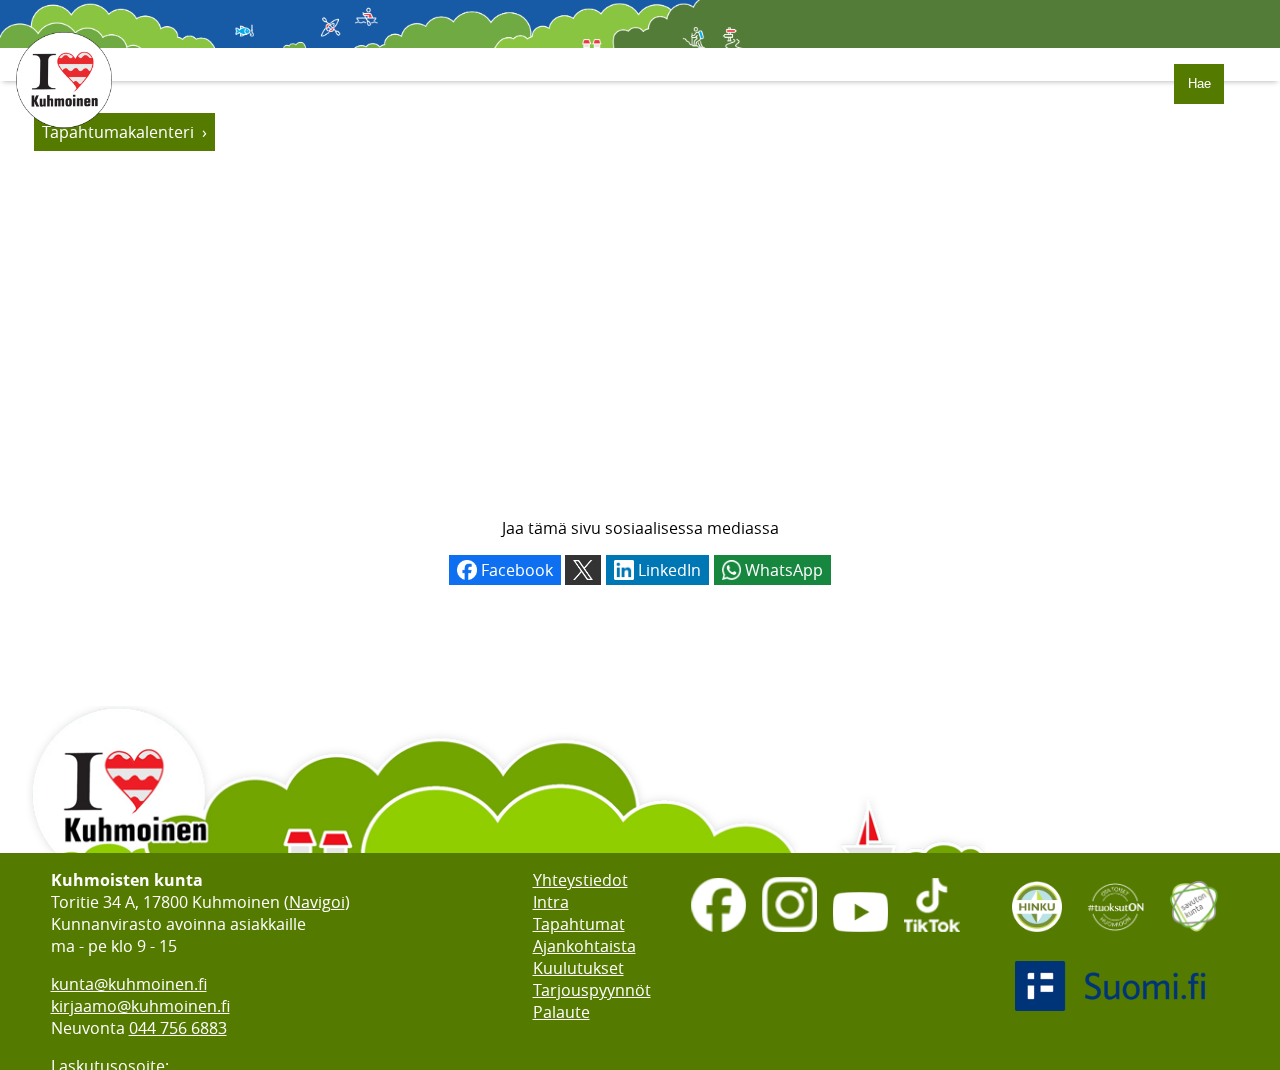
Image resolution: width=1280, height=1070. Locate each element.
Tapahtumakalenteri (118, 132)
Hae (1199, 83)
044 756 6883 (178, 1028)
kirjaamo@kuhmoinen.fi (140, 1006)
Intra (551, 902)
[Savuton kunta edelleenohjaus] (1194, 938)
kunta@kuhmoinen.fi (129, 984)
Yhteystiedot (580, 880)
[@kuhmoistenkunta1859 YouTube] (860, 934)
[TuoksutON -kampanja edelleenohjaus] (1116, 938)
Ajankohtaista (584, 946)
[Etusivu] (64, 138)
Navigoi (317, 902)
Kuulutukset (578, 968)
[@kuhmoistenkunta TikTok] (931, 934)
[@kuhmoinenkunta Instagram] (789, 934)
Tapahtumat (579, 924)
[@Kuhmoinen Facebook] (718, 934)
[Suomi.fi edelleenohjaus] (1115, 1017)
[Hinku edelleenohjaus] (1037, 938)
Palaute (561, 1012)
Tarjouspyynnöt (592, 990)
